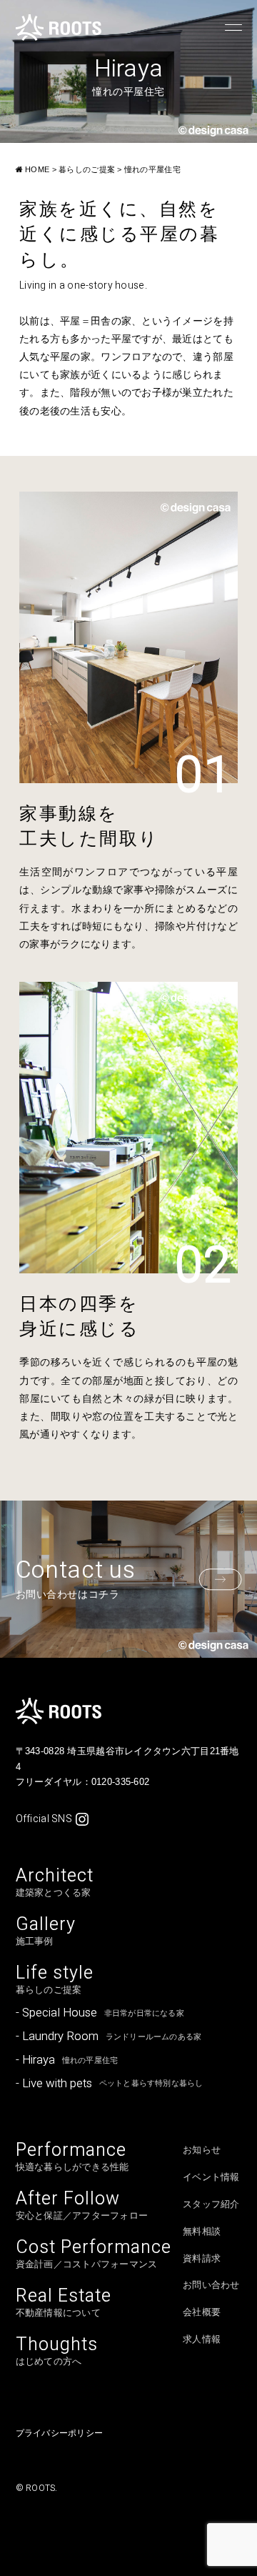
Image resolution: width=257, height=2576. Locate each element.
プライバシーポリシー (59, 2433)
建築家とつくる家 (55, 1882)
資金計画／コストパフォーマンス (94, 2254)
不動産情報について (64, 2302)
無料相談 (202, 2232)
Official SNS (44, 1819)
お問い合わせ (211, 2285)
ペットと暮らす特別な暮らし (110, 2083)
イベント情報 (211, 2177)
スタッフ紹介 (211, 2204)
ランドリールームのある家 (109, 2036)
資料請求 (202, 2259)
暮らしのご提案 (55, 1979)
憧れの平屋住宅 (67, 2060)
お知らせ (202, 2150)
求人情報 (202, 2339)
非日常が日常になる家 (100, 2013)
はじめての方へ (57, 2351)
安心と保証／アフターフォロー (82, 2205)
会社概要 (202, 2312)
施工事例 (46, 1931)
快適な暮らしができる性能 (72, 2157)
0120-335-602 (120, 1782)
